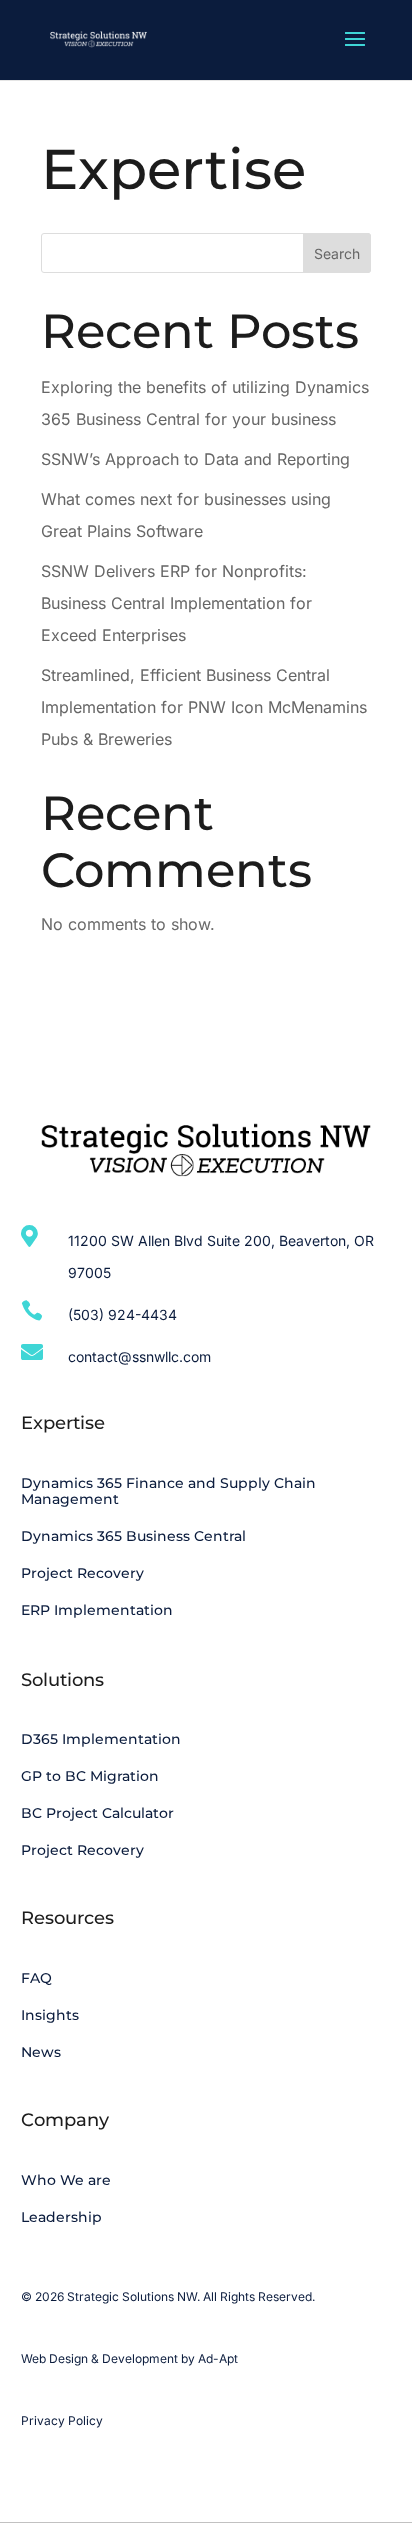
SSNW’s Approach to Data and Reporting (195, 459)
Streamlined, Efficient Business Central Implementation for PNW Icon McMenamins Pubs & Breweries (204, 707)
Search (337, 253)
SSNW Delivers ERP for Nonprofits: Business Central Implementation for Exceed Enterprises (176, 603)
